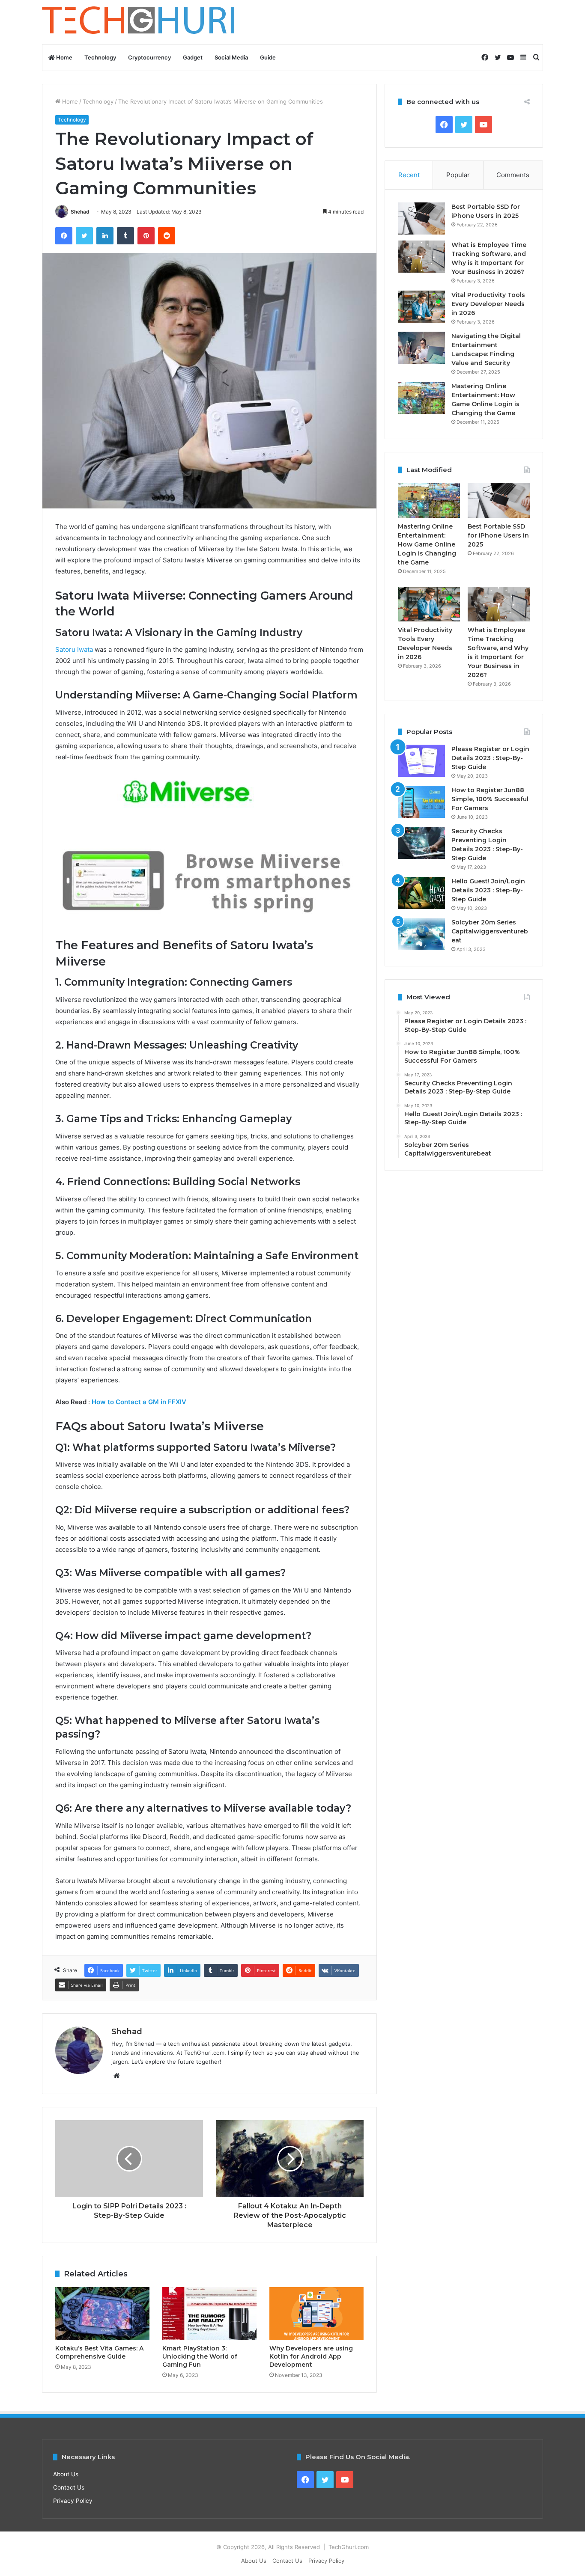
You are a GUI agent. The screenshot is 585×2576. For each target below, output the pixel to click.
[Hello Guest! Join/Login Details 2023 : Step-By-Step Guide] (421, 893)
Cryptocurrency (149, 57)
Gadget (193, 57)
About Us (66, 2474)
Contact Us (69, 2487)
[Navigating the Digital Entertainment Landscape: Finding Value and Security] (421, 348)
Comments (513, 175)
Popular (458, 175)
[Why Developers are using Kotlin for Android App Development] (316, 2314)
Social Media (231, 57)
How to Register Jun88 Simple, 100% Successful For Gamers (490, 799)
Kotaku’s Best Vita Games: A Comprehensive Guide (99, 2352)
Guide (268, 57)
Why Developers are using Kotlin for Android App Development (311, 2356)
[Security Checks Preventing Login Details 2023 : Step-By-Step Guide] (421, 843)
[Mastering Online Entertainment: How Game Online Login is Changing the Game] (421, 398)
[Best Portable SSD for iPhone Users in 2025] (421, 218)
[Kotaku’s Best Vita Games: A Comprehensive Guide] (102, 2314)
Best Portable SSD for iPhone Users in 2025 (498, 535)
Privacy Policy (73, 2501)
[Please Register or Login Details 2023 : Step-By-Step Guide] (421, 761)
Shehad (80, 212)
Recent (409, 175)
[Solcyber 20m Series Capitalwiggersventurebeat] (421, 934)
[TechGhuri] (140, 22)
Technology (100, 57)
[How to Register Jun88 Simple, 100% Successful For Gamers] (421, 802)
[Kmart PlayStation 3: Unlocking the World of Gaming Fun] (209, 2314)
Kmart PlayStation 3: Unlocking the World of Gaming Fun (200, 2356)
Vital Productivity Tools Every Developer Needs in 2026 (488, 304)
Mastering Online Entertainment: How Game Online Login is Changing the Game (427, 544)
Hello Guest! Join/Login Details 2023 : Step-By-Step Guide (488, 890)
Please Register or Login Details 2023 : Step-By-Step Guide (490, 758)
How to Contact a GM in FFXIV (139, 1402)
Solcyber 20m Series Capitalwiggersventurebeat (490, 931)
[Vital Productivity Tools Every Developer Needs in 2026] (421, 307)
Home (64, 57)
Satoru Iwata (74, 649)
